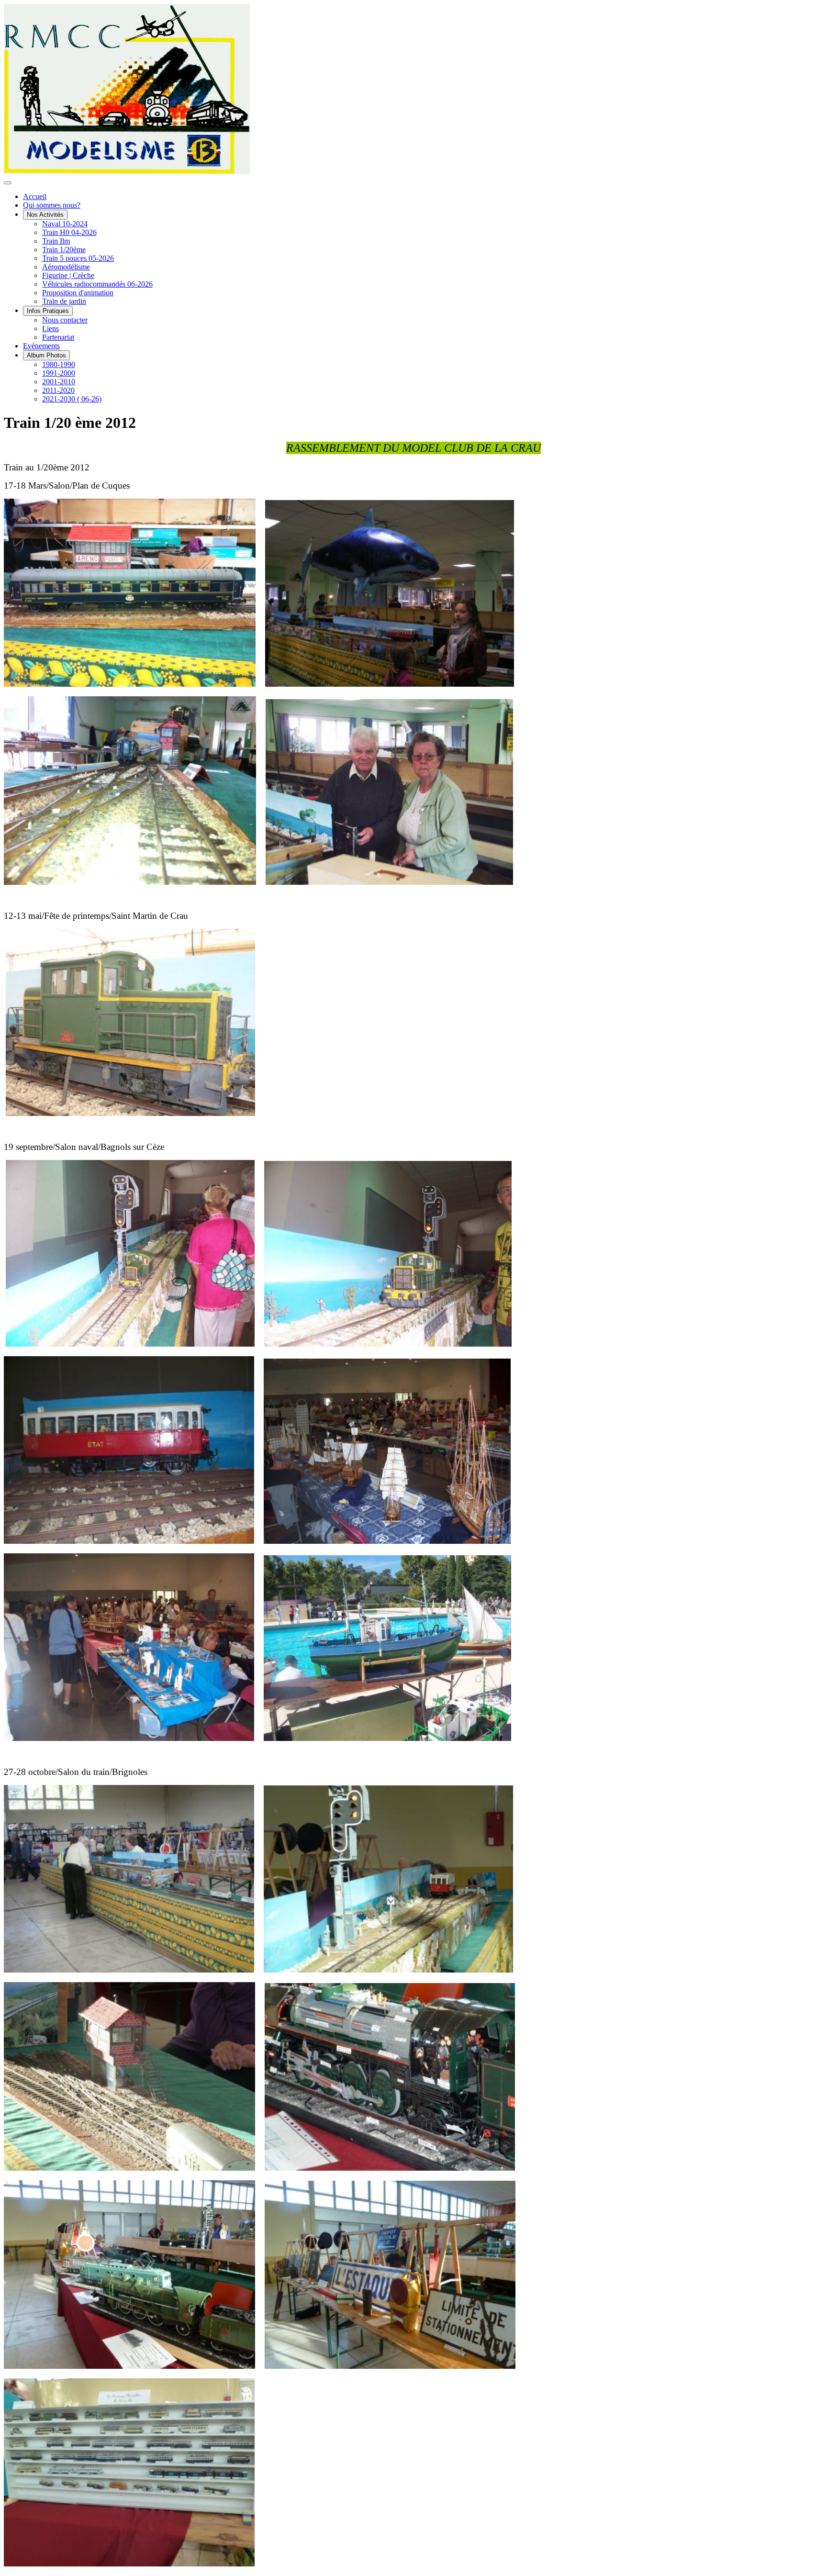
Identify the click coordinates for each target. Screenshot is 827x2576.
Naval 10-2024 (65, 224)
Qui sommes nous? (52, 205)
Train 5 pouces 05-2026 (78, 258)
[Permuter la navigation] (8, 183)
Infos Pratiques (48, 311)
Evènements (41, 346)
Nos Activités (45, 215)
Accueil (35, 196)
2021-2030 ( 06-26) (72, 399)
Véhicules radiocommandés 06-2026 (97, 284)
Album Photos (46, 355)
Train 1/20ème (64, 250)
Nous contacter (65, 320)
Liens (50, 329)
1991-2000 (59, 373)
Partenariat (58, 337)
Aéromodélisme (66, 267)
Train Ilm (56, 241)
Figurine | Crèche (68, 275)
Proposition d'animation (78, 293)
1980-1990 (59, 364)
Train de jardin (64, 301)
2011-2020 (58, 390)
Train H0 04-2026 (69, 232)
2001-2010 (59, 382)
